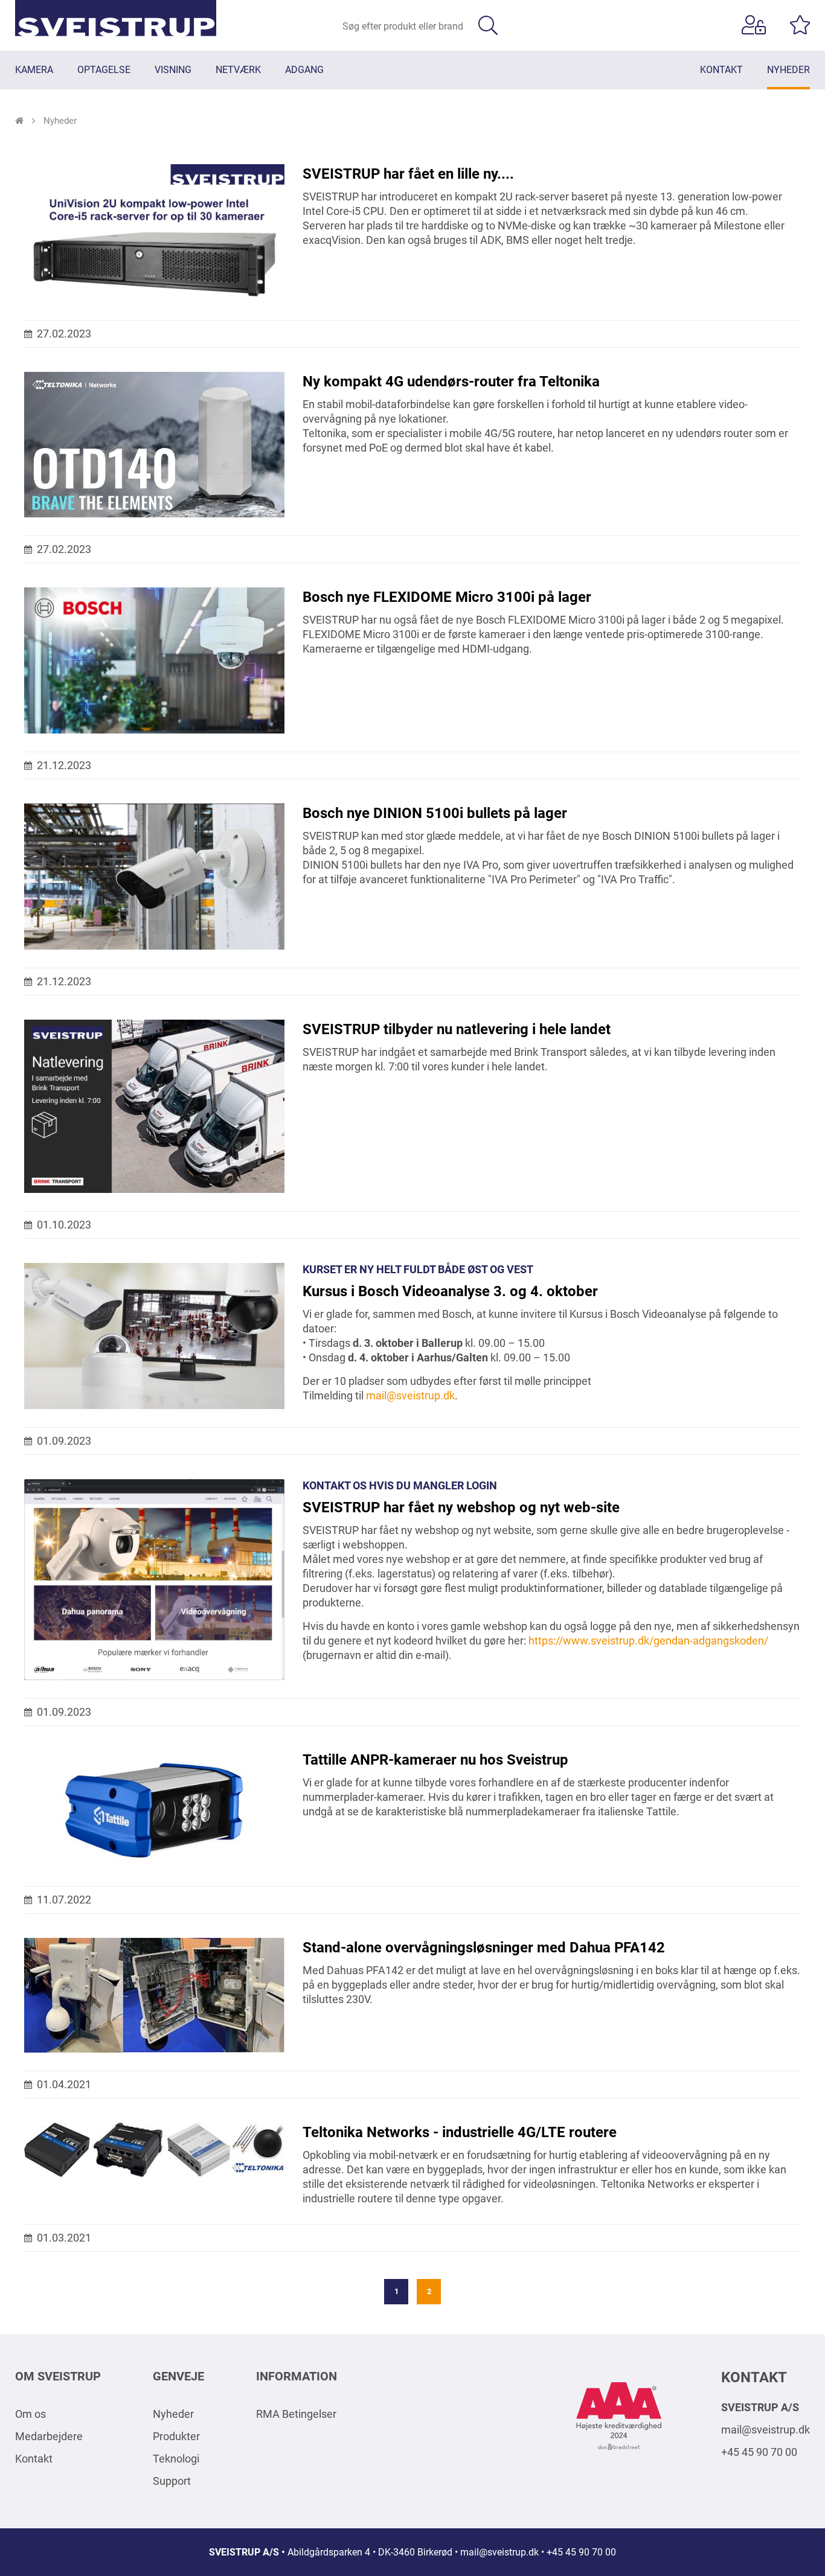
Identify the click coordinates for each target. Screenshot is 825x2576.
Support (172, 2481)
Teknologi (176, 2459)
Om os (30, 2414)
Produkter (176, 2436)
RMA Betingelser (296, 2414)
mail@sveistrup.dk (766, 2430)
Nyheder (173, 2414)
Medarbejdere (49, 2436)
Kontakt (34, 2459)
